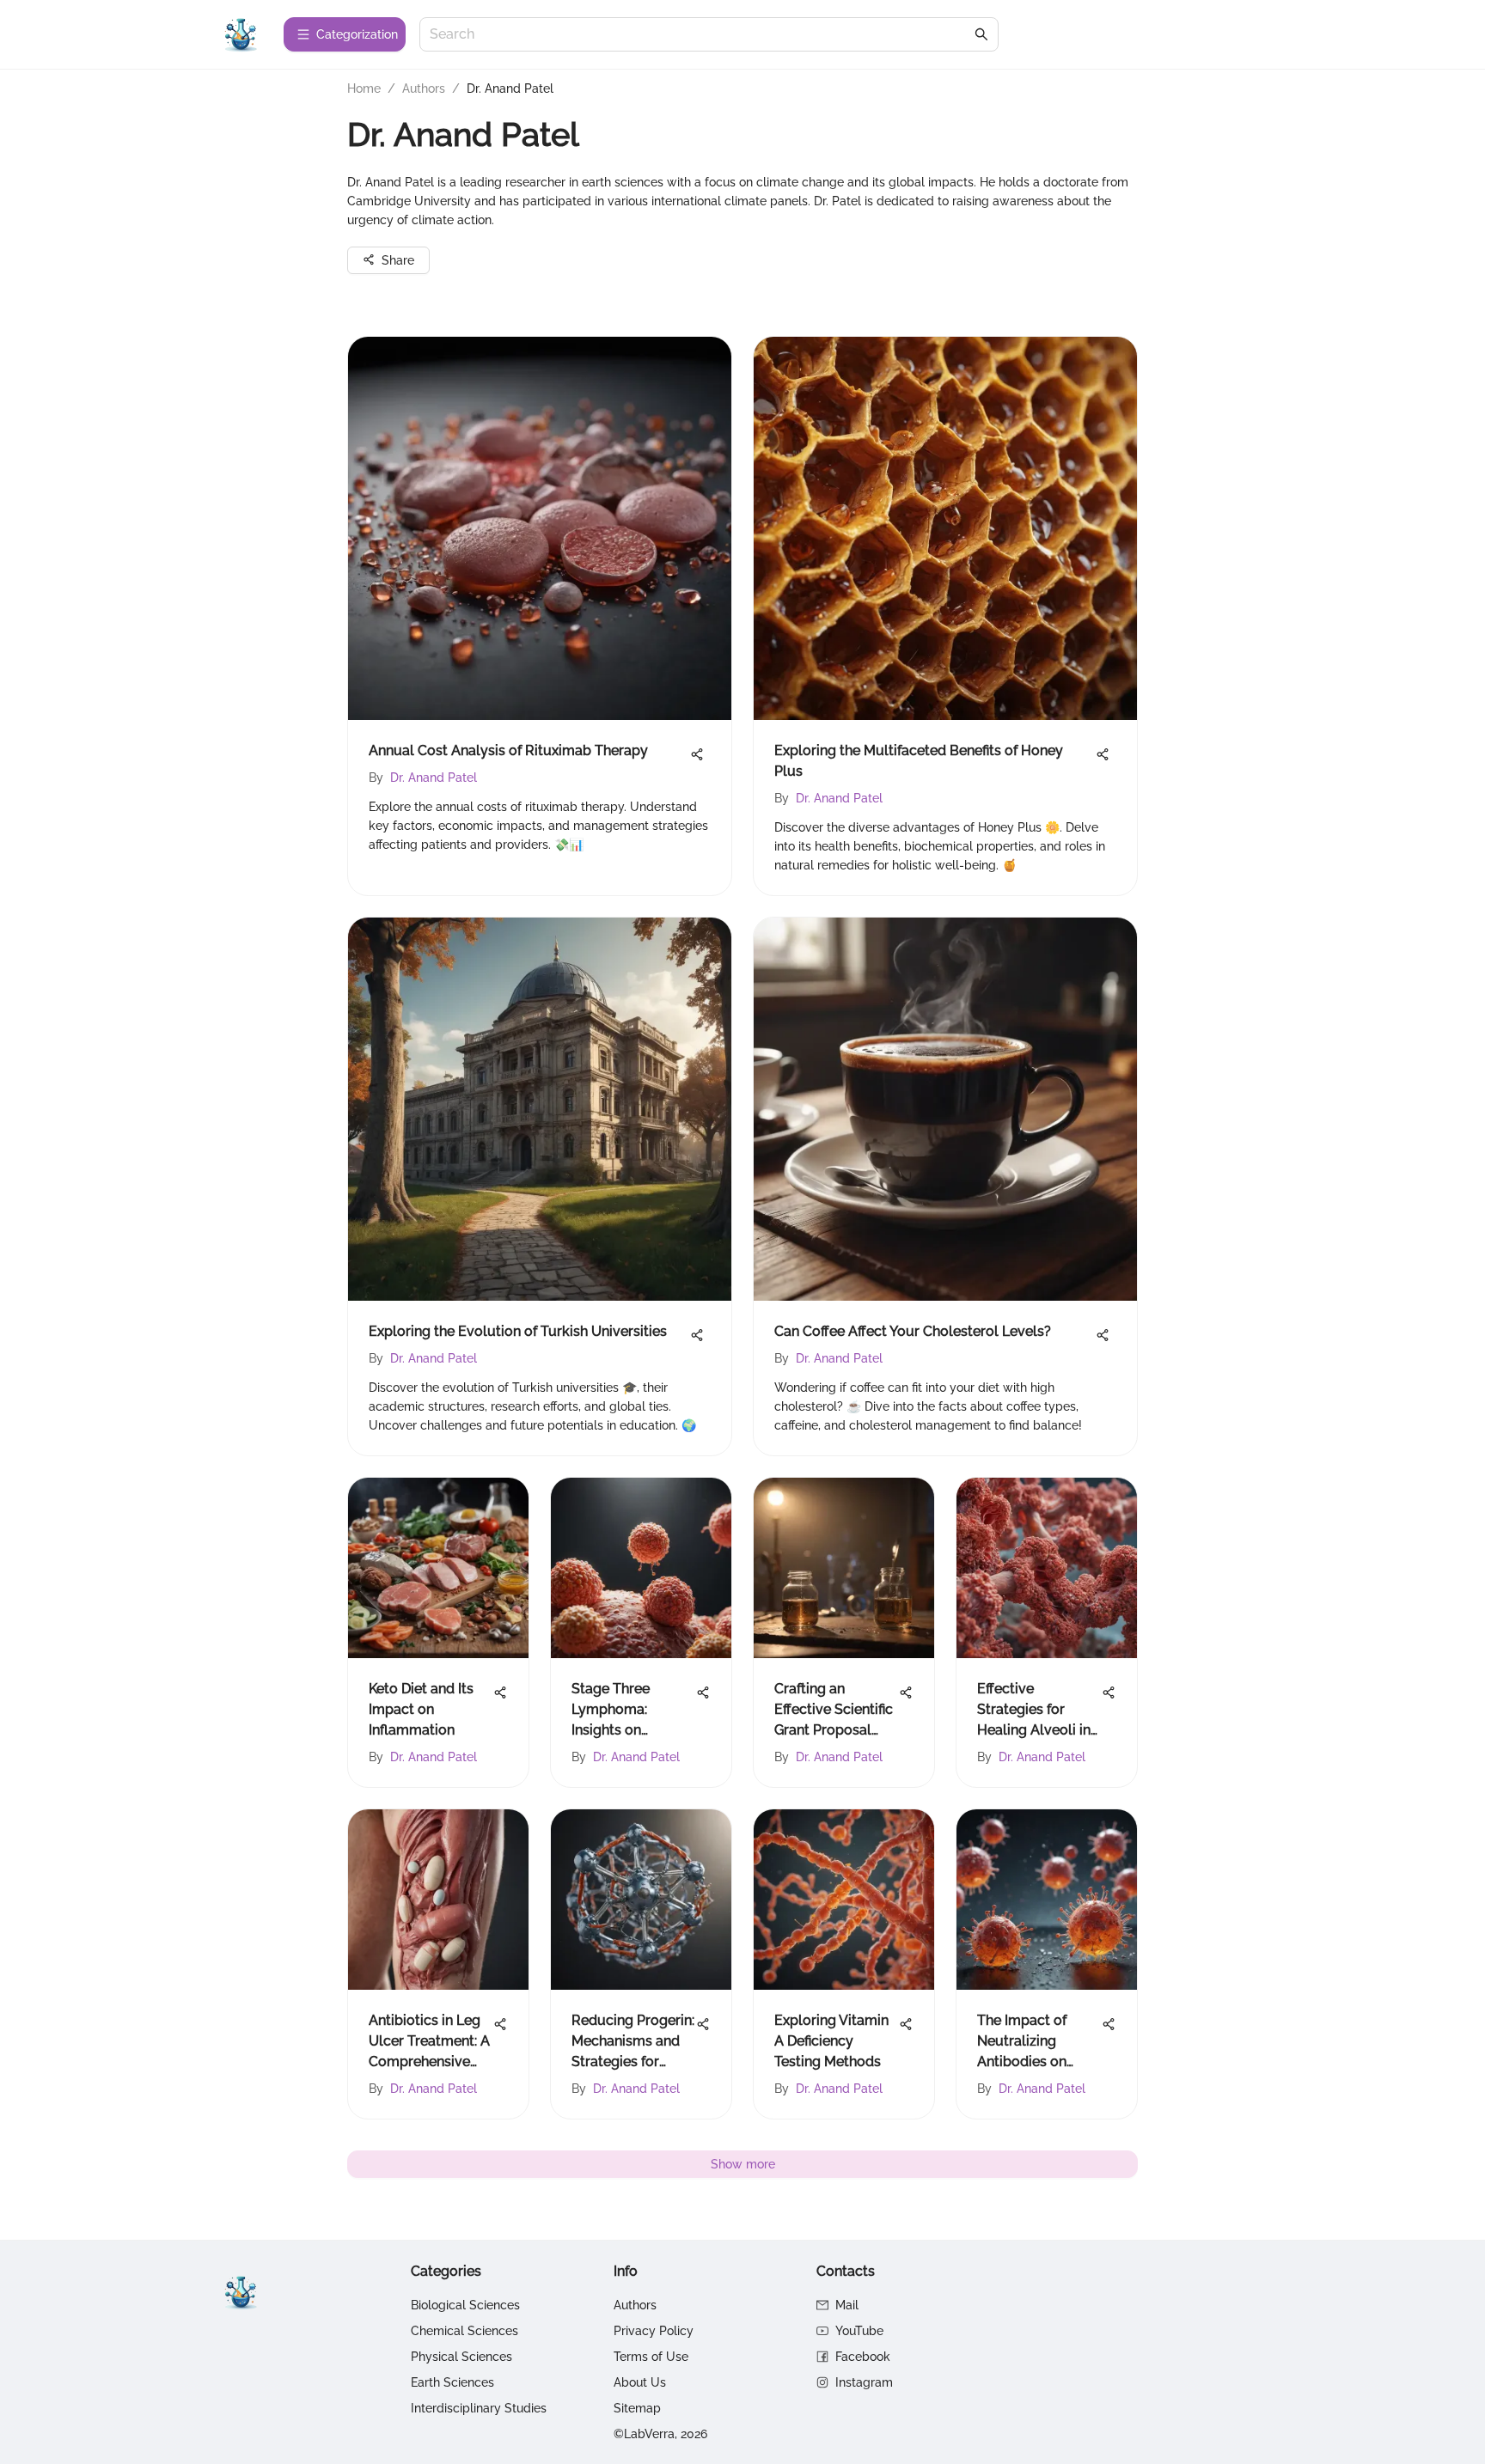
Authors (424, 88)
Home (364, 88)
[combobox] (700, 35)
